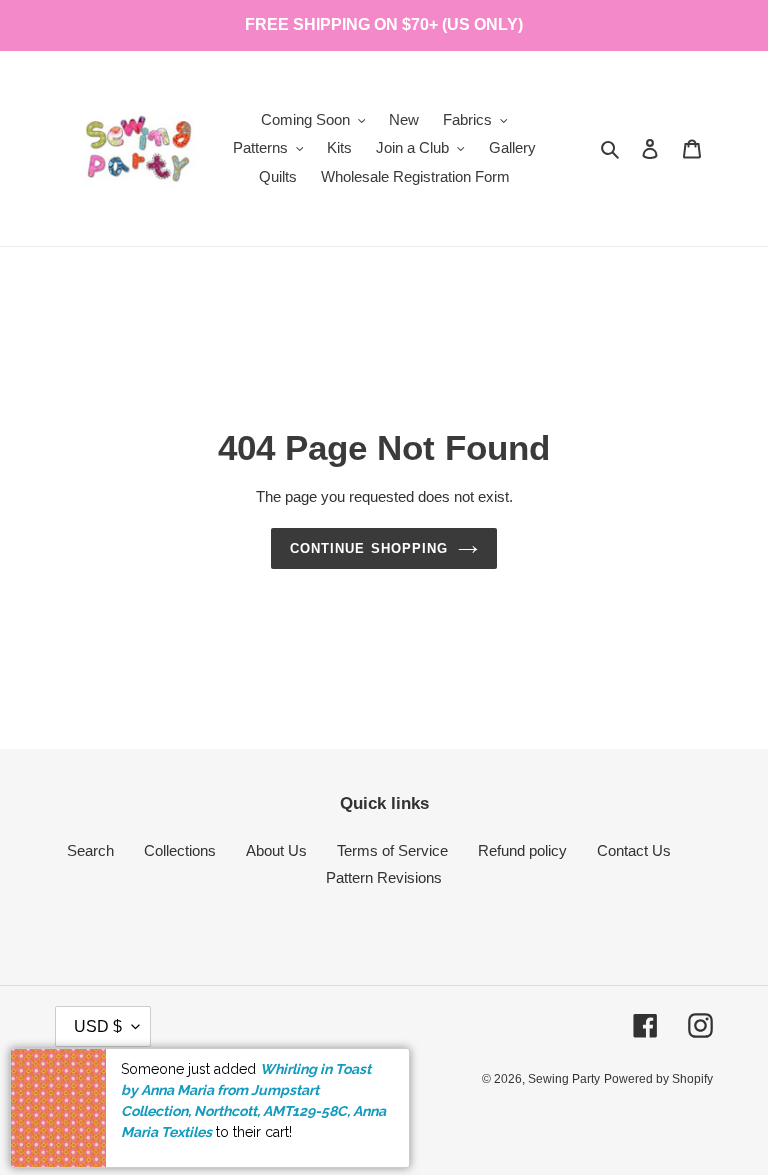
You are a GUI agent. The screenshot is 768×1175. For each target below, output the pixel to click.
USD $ (98, 1026)
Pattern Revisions (384, 877)
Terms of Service (392, 850)
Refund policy (522, 850)
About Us (276, 850)
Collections (180, 850)
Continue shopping (369, 548)
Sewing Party (564, 1079)
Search (90, 850)
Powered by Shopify (658, 1079)
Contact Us (634, 850)
